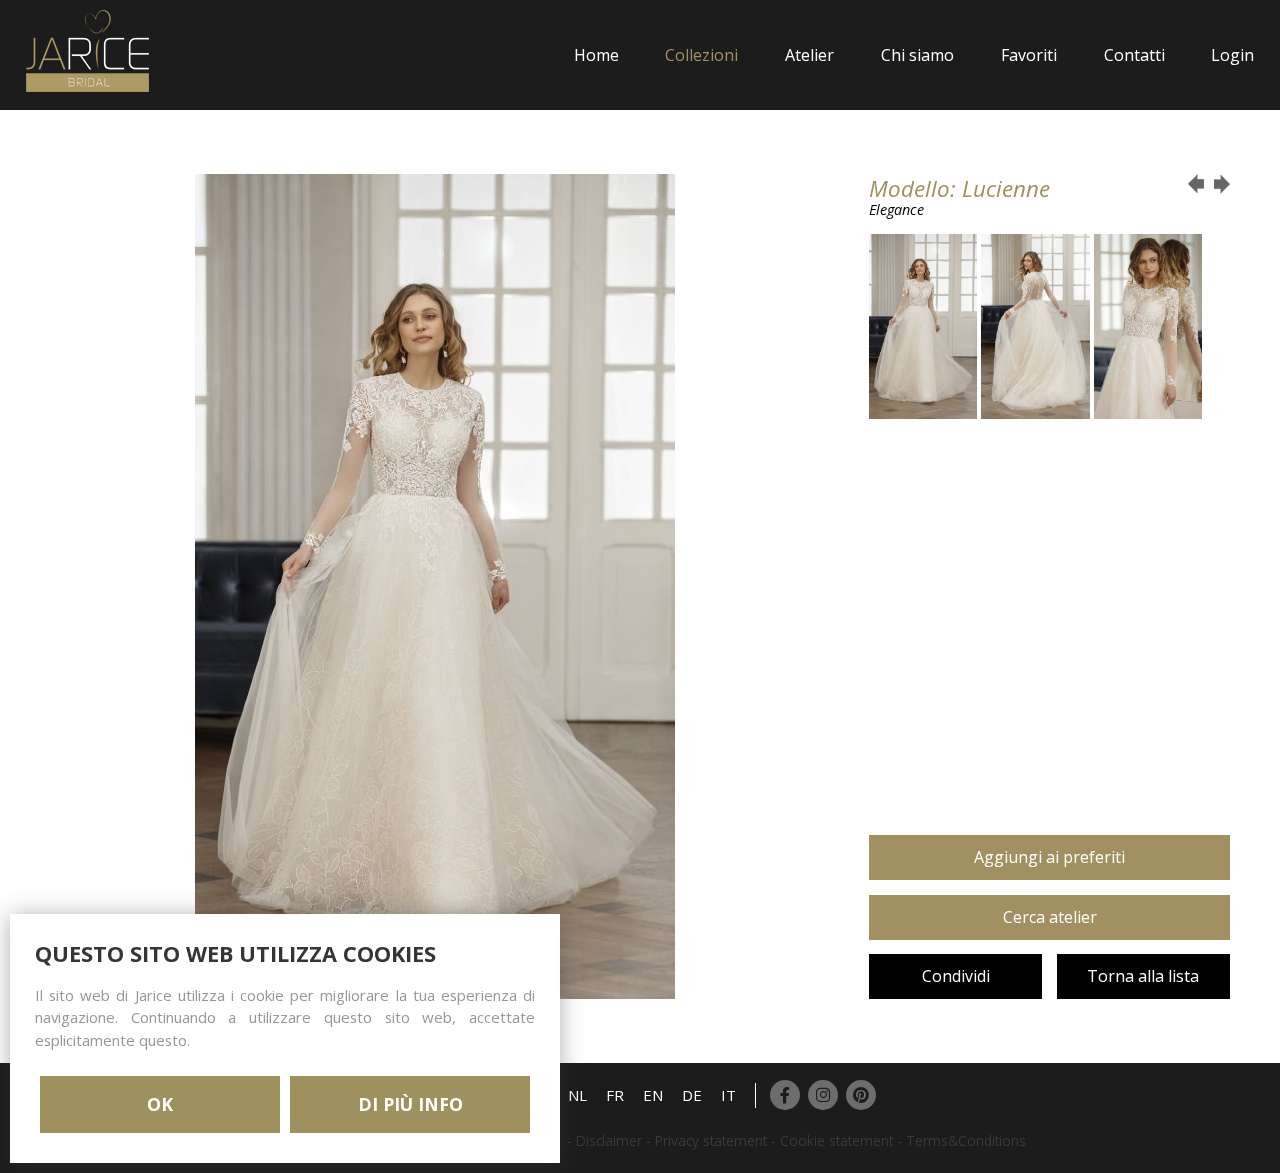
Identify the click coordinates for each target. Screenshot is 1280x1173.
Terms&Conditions (966, 1140)
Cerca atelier (1050, 917)
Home (596, 55)
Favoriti (1029, 55)
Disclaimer (609, 1140)
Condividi (956, 976)
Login (1232, 55)
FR (615, 1095)
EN (653, 1095)
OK (160, 1104)
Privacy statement (711, 1140)
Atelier (809, 55)
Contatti (1134, 55)
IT (728, 1095)
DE (692, 1095)
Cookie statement (836, 1140)
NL (577, 1095)
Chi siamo (917, 55)
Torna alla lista (1143, 976)
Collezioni (701, 55)
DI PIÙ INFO (410, 1104)
